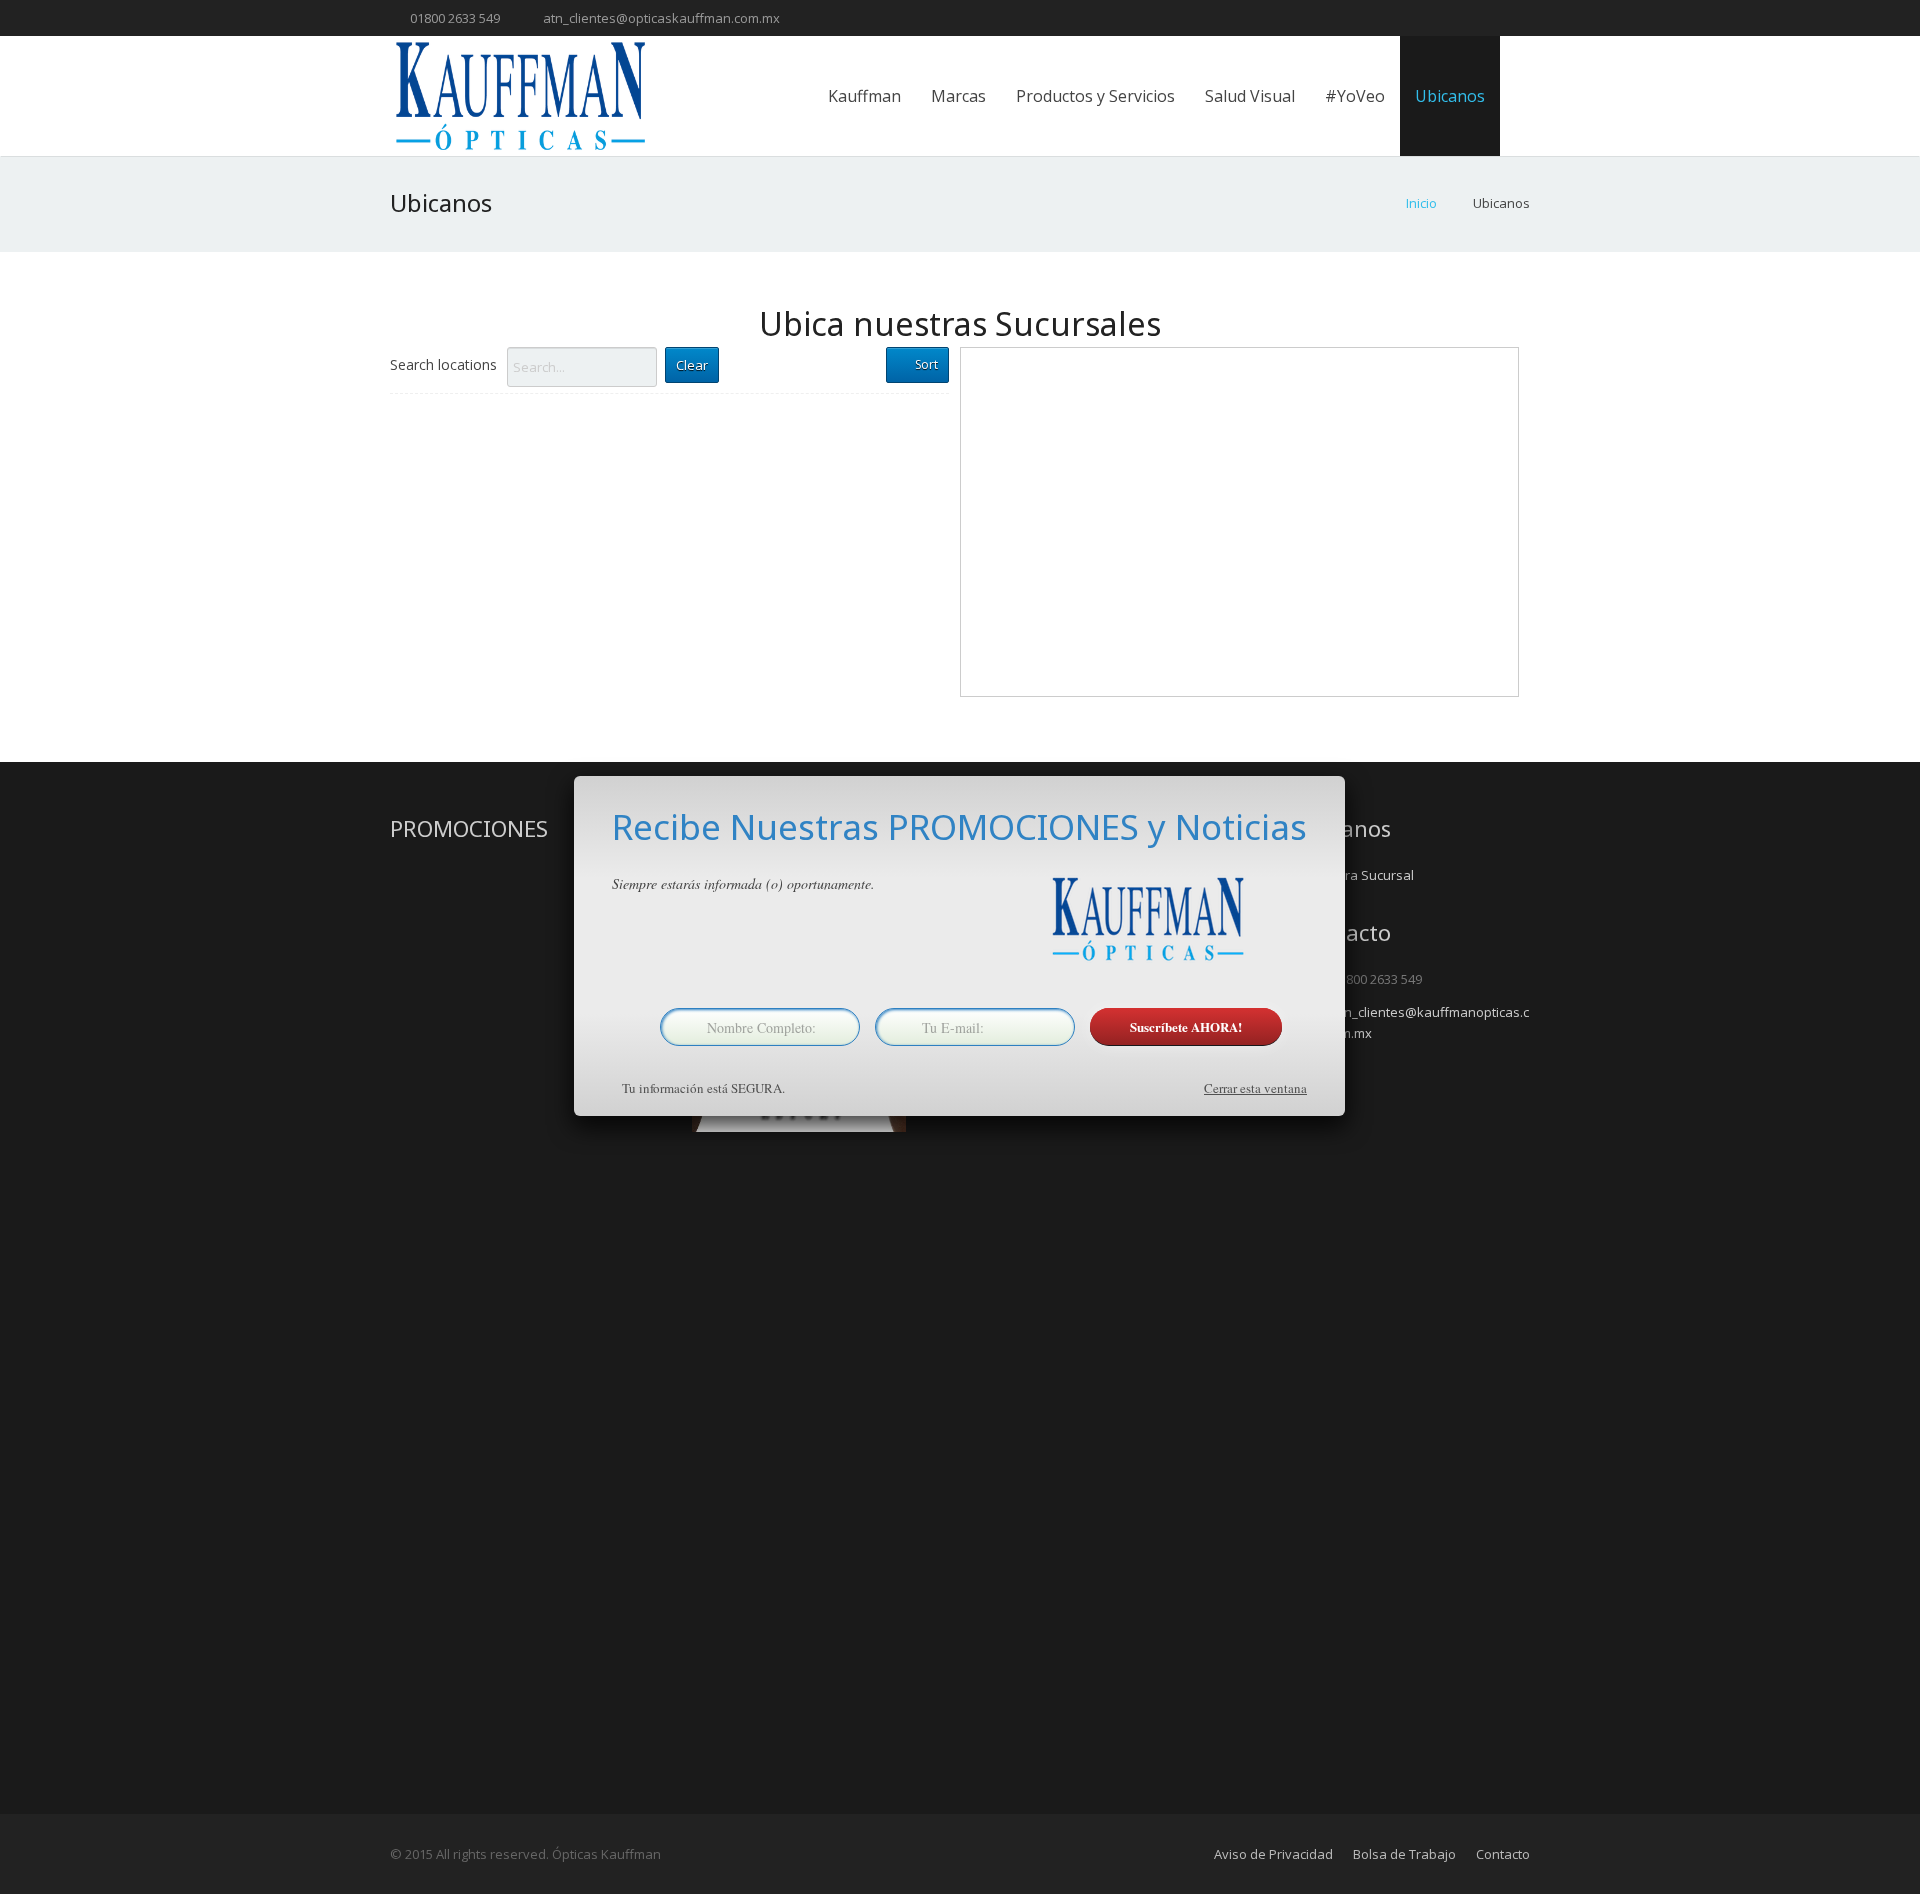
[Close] (1345, 776)
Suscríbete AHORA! (1186, 1026)
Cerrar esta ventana (1255, 1088)
